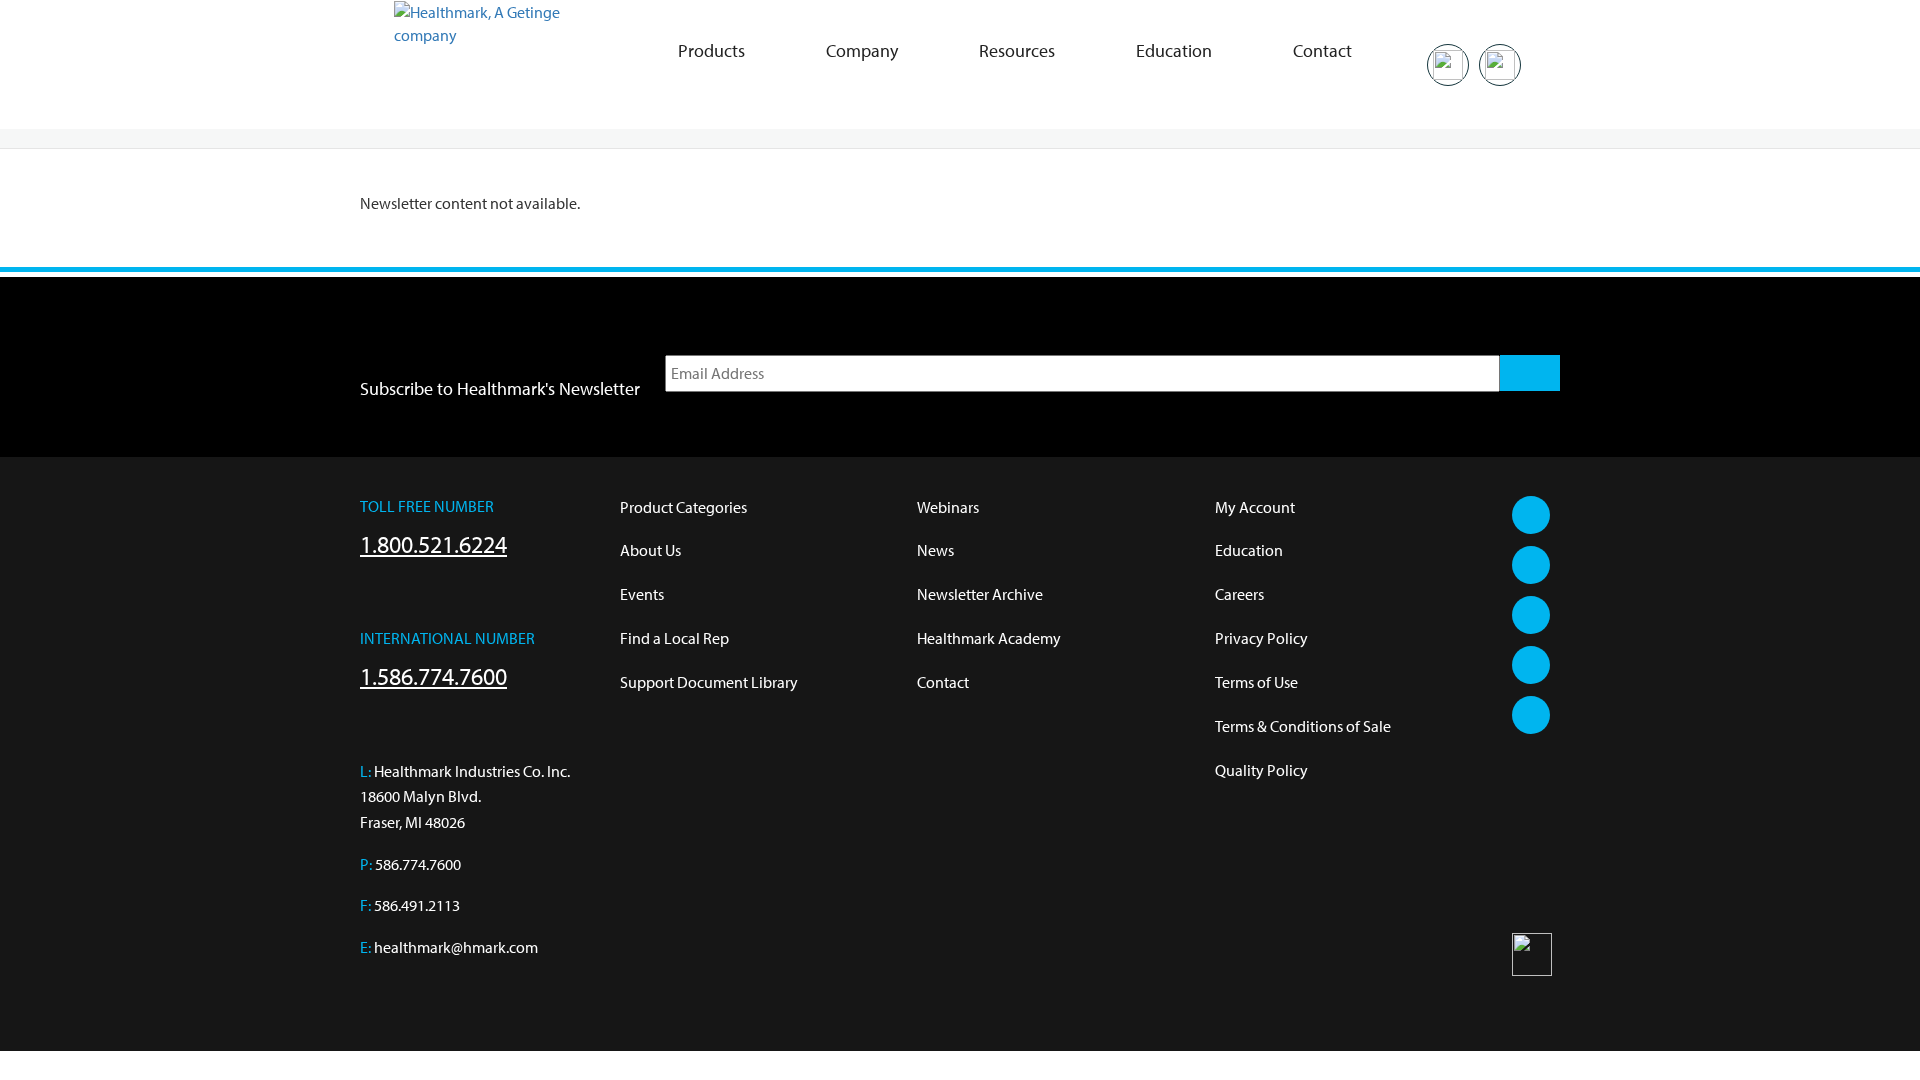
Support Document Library (709, 682)
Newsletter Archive (980, 594)
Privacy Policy (1261, 638)
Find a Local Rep (674, 638)
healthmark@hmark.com (456, 947)
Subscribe (1530, 373)
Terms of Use (1256, 682)
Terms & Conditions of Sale (1303, 726)
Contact (1322, 51)
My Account (1255, 507)
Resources (1017, 51)
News (935, 550)
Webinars (948, 507)
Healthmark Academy (989, 638)
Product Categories (683, 507)
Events (642, 594)
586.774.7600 (418, 864)
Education (1174, 51)
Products (711, 51)
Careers (1239, 594)
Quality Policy (1261, 770)
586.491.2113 (417, 905)
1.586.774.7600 (433, 676)
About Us (650, 550)
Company (862, 51)
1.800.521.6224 (433, 544)
